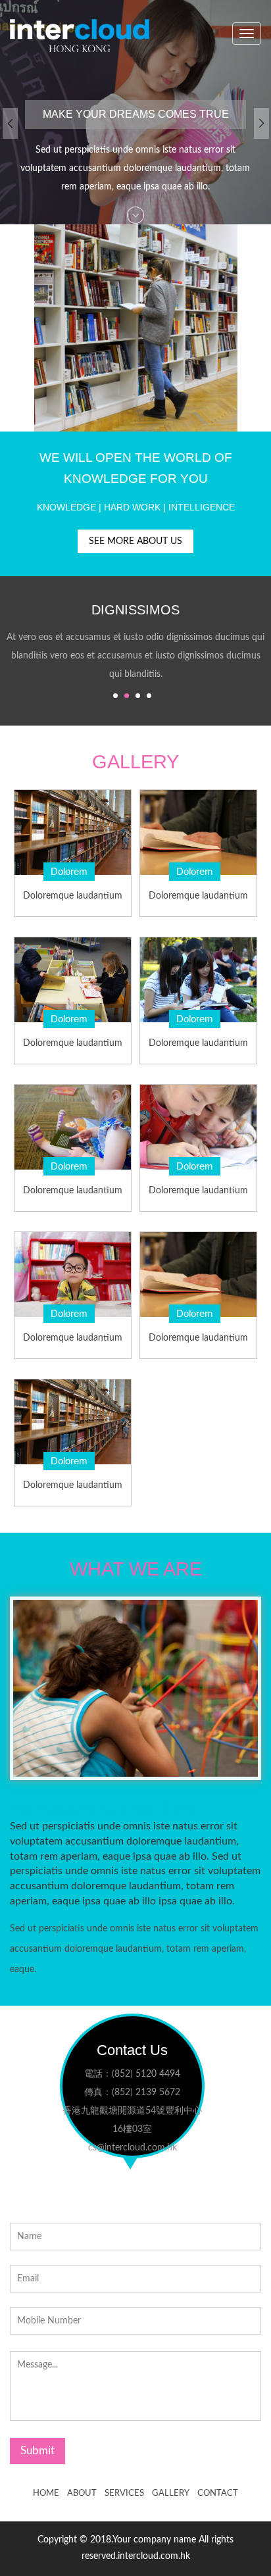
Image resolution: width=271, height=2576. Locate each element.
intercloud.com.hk (154, 2556)
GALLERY (171, 2493)
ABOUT (82, 2493)
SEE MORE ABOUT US (135, 541)
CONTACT (218, 2493)
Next (261, 130)
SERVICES (124, 2493)
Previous (10, 130)
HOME (46, 2493)
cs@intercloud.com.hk (132, 2148)
